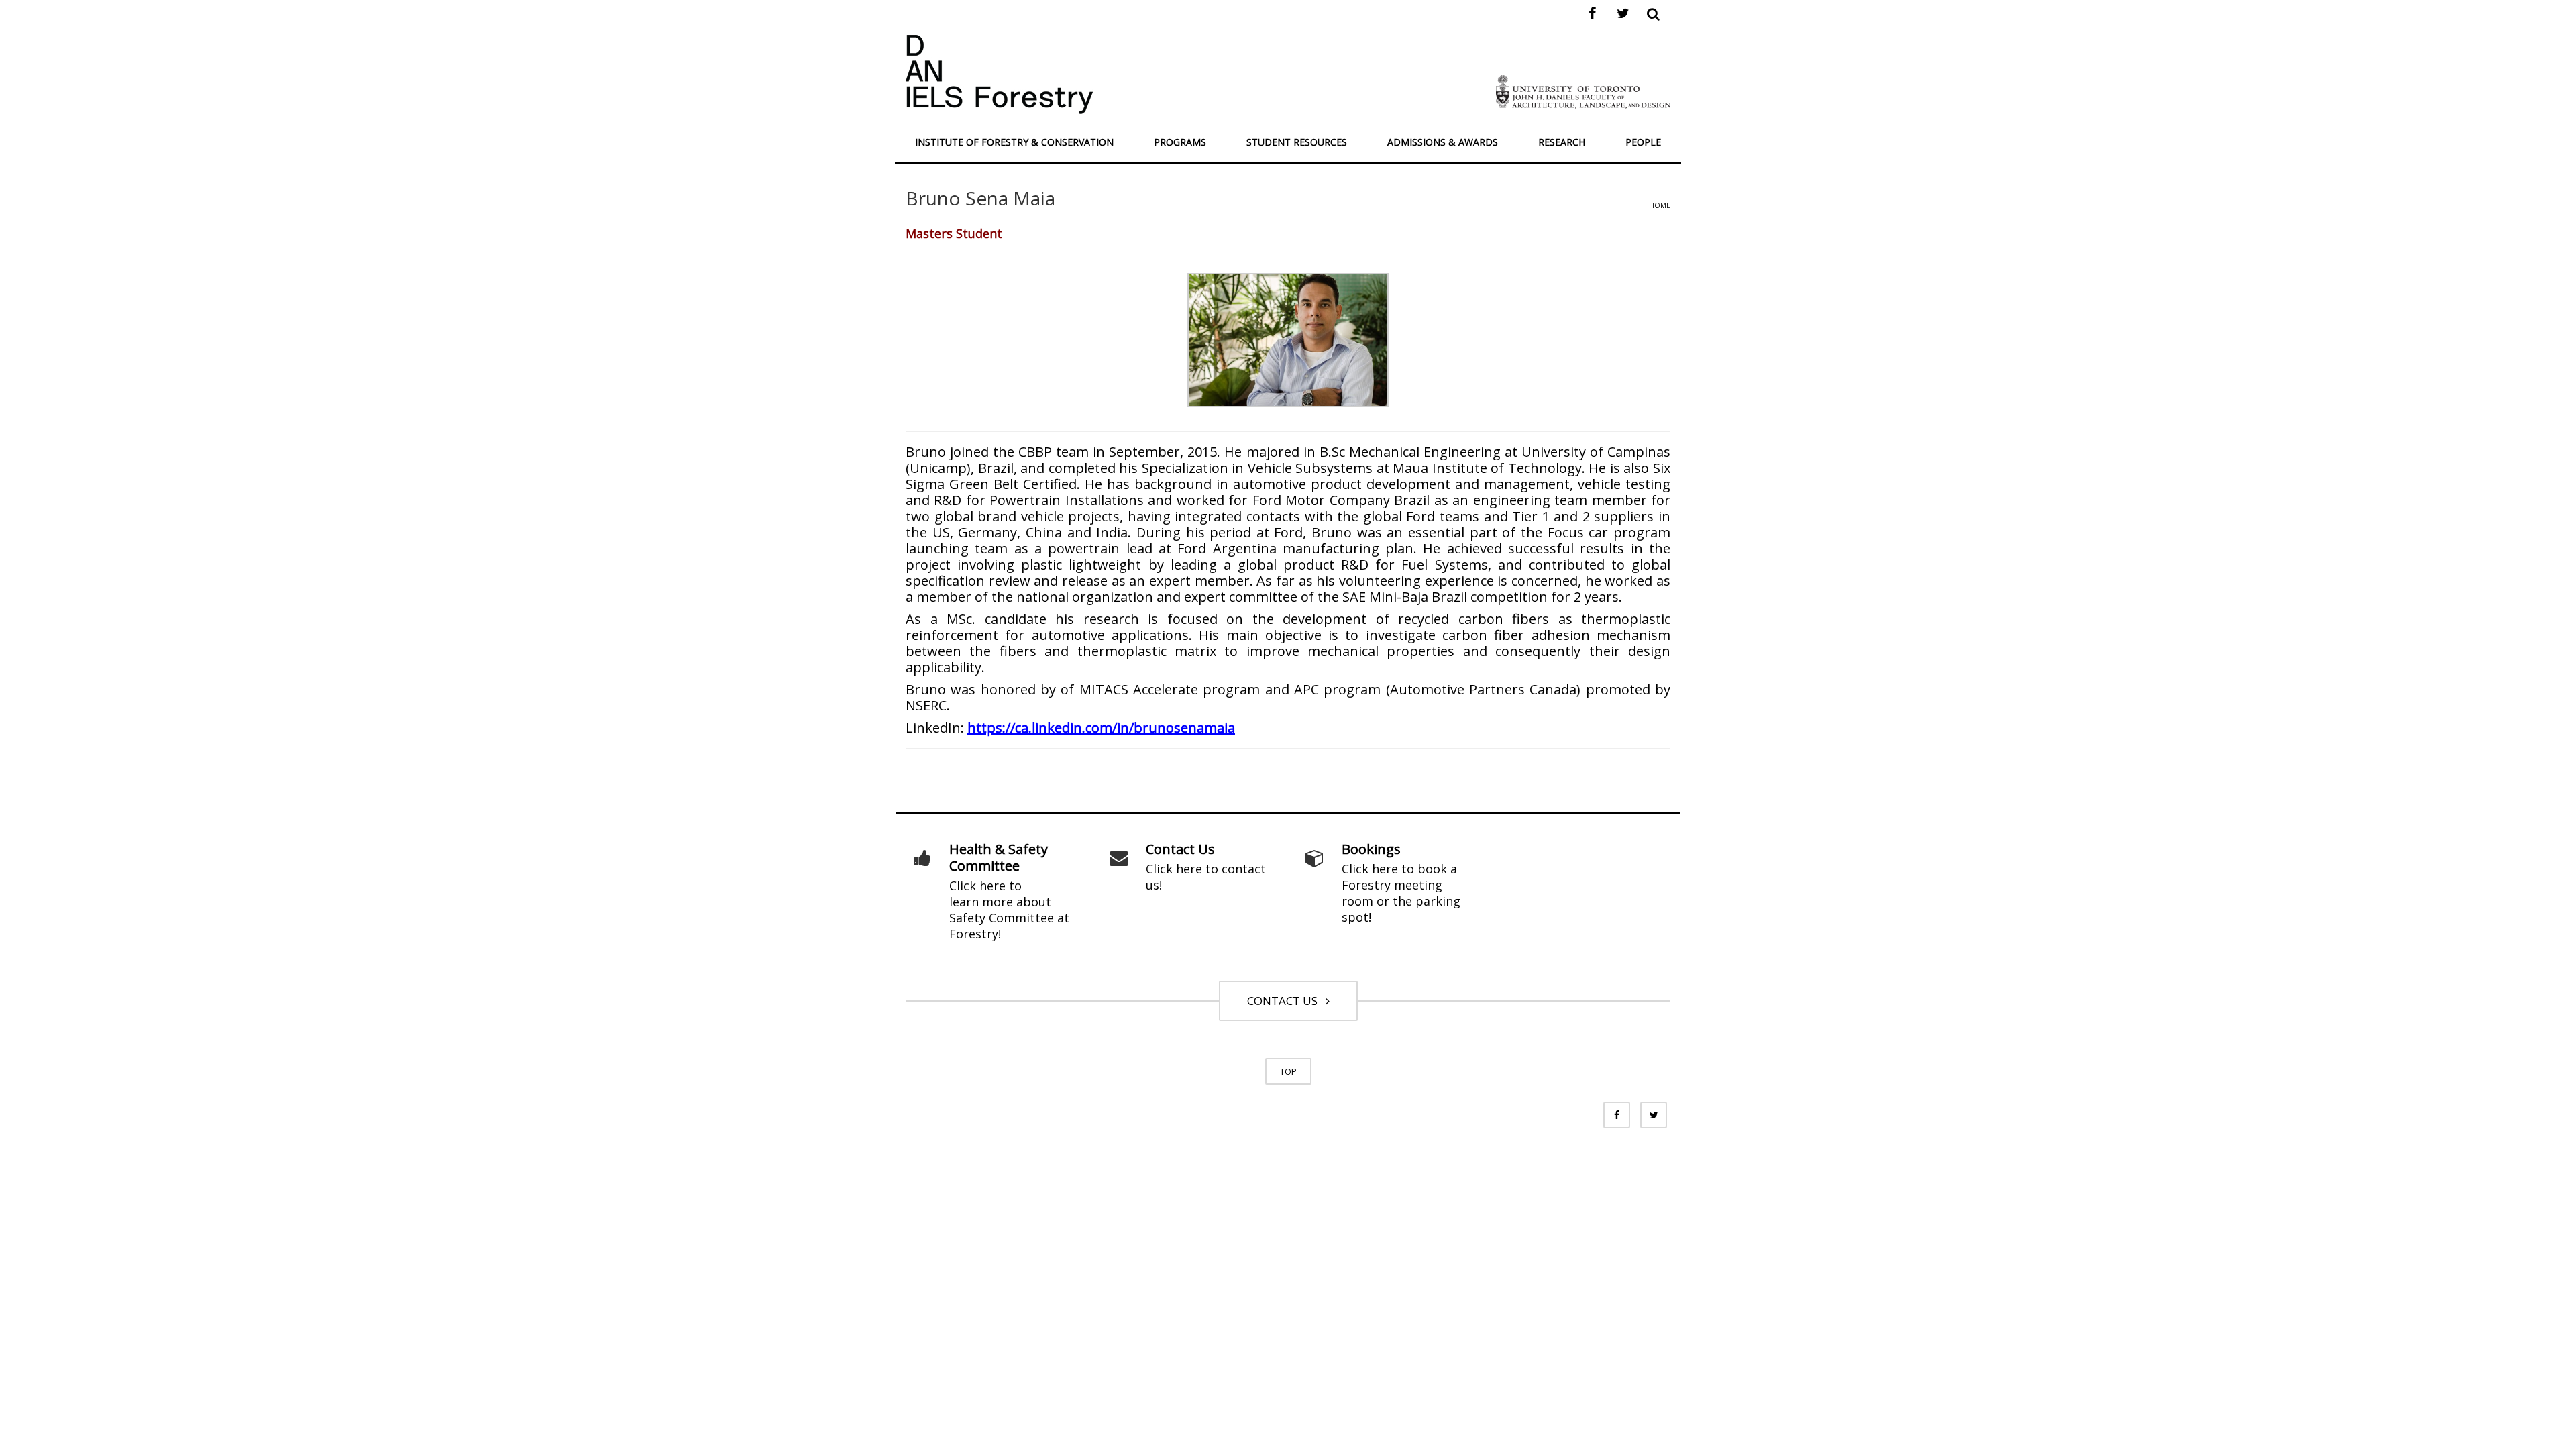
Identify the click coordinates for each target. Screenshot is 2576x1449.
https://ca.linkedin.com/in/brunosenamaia (1101, 728)
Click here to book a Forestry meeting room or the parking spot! (1401, 893)
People (1643, 142)
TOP (1288, 1071)
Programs (1180, 142)
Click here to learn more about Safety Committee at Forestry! (1009, 910)
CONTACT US (1285, 1001)
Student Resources (1297, 142)
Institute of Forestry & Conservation (1014, 142)
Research (1562, 142)
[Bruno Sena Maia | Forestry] (1000, 73)
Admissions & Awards (1443, 142)
